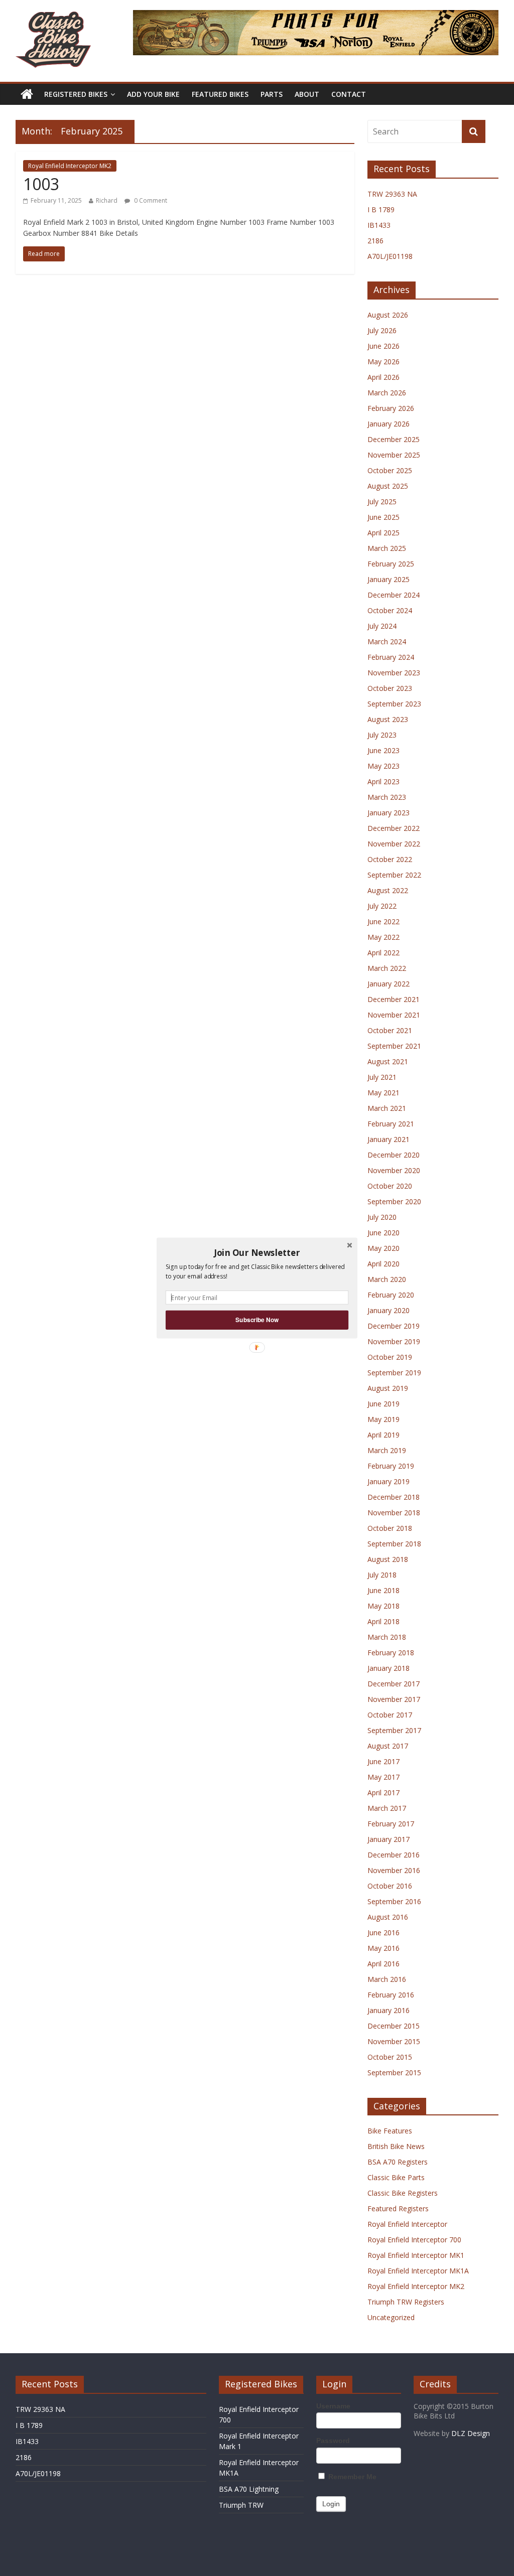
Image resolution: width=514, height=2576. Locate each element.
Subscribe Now (257, 1320)
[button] (257, 1252)
